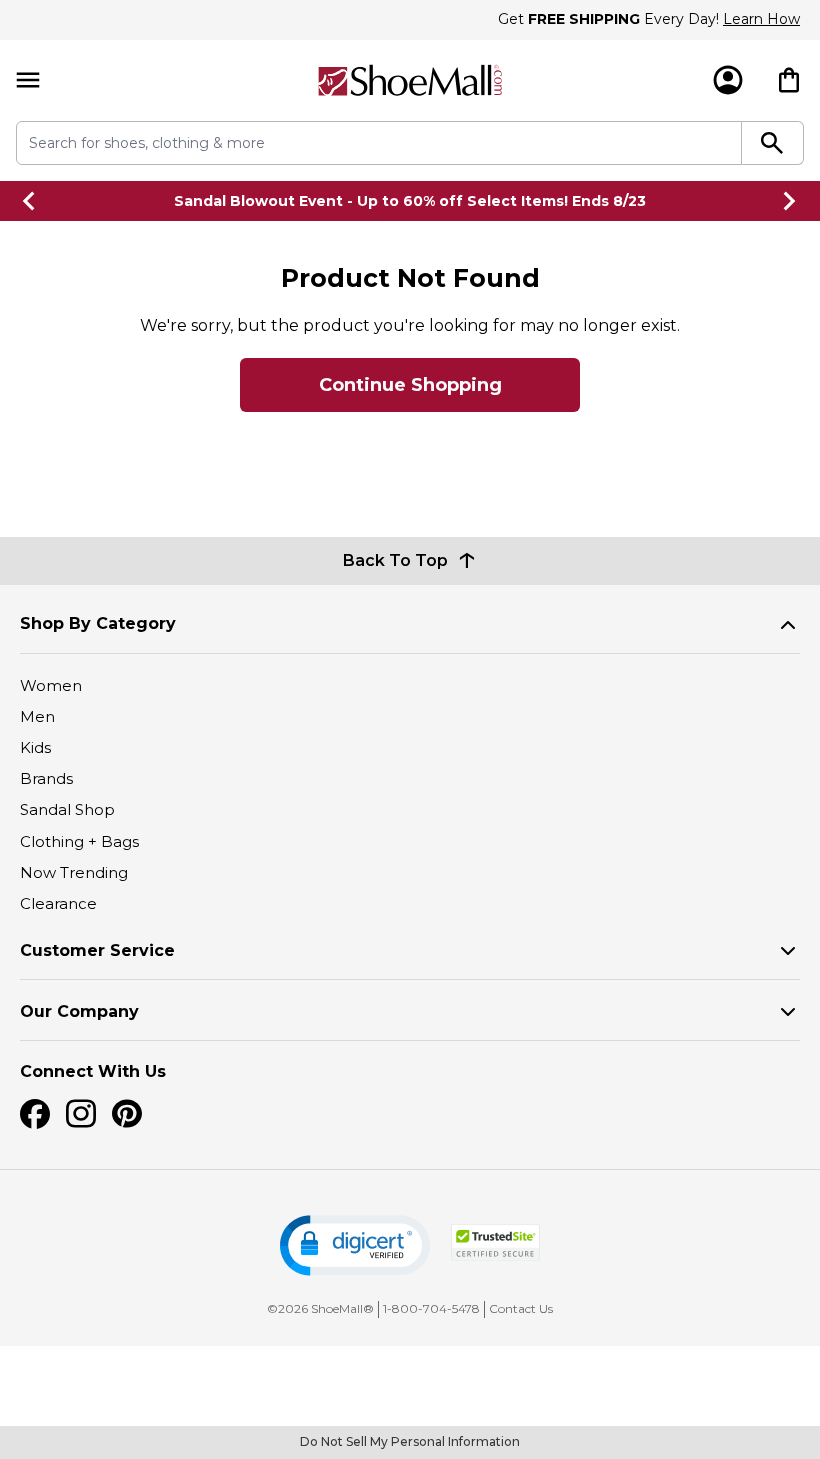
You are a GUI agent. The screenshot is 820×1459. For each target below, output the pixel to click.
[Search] (773, 143)
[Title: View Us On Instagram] (81, 1114)
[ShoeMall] (410, 80)
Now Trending (74, 872)
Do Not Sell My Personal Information (410, 1441)
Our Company (79, 1011)
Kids (35, 747)
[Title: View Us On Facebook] (35, 1114)
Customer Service (97, 950)
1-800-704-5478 (431, 1308)
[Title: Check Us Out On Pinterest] (127, 1114)
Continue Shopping (410, 385)
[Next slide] (790, 201)
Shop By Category (98, 623)
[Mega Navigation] (28, 80)
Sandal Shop (67, 809)
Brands (46, 778)
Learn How (761, 19)
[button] (355, 1245)
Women (51, 685)
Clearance (58, 903)
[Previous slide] (30, 201)
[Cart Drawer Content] (789, 80)
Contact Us (521, 1308)
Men (37, 716)
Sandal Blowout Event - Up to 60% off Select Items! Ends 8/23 (410, 201)
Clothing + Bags (79, 841)
